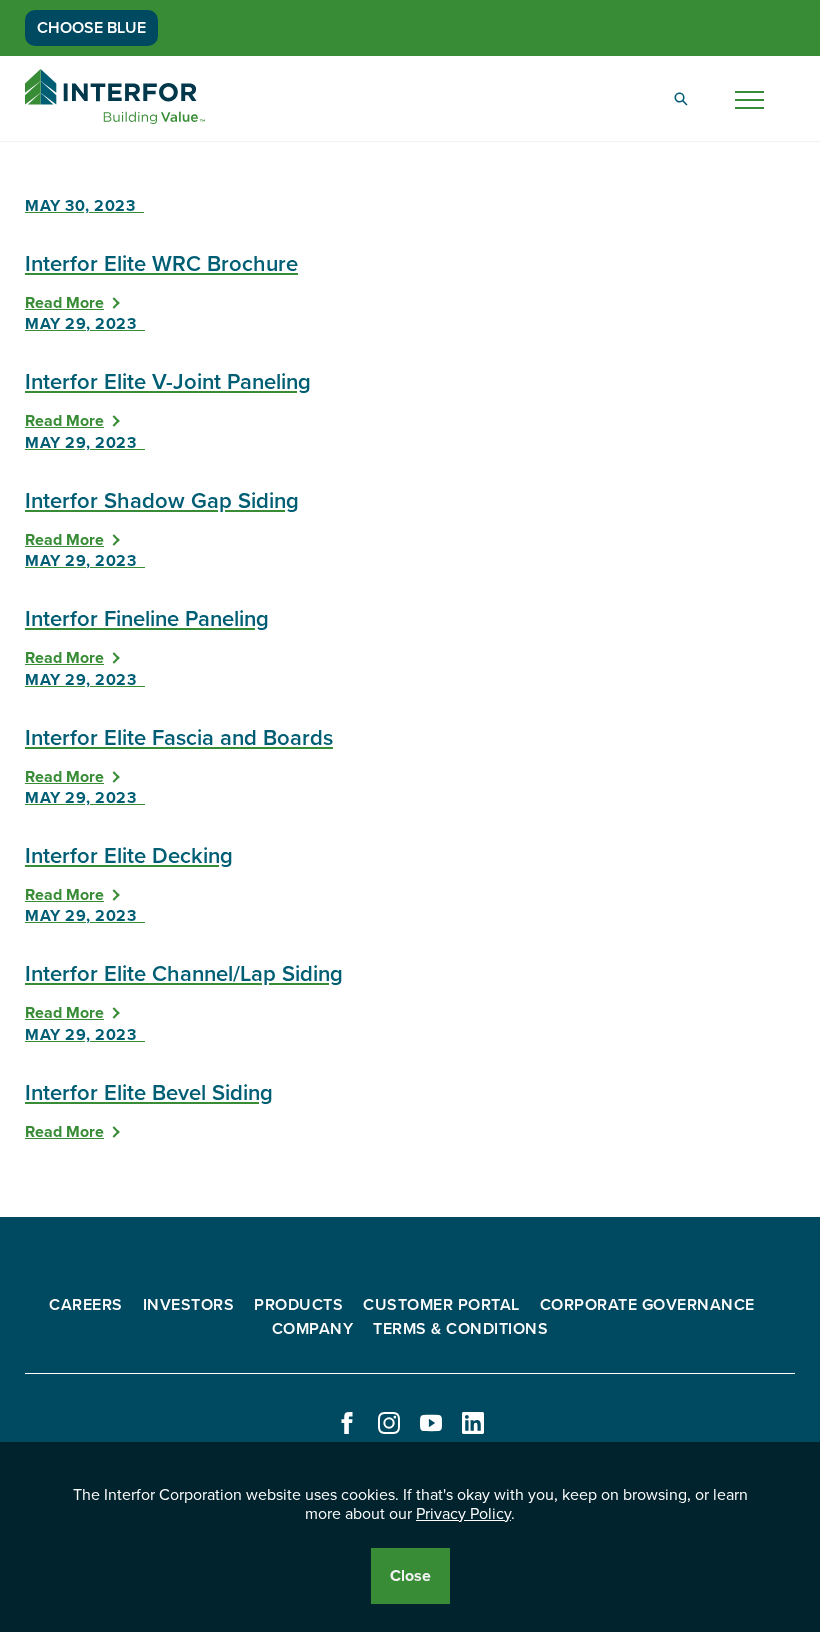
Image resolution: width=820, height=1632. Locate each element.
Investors (189, 1305)
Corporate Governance (647, 1305)
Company (313, 1329)
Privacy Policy (463, 1514)
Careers (86, 1305)
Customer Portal (441, 1305)
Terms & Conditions (460, 1329)
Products (298, 1305)
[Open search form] (681, 99)
